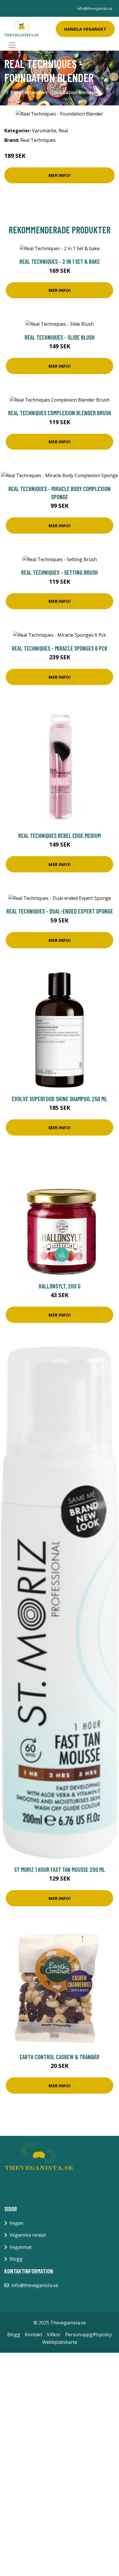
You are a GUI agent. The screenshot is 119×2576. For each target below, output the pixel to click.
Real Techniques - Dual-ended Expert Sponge (60, 911)
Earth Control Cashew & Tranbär (59, 2057)
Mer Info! (59, 175)
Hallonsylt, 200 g (60, 1286)
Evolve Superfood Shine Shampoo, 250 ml (59, 1099)
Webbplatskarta (60, 2342)
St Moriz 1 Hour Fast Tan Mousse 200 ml (60, 1869)
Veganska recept (28, 2235)
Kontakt (34, 2335)
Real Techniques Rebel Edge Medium (59, 835)
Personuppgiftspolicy (89, 2335)
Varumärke (44, 131)
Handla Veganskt (85, 29)
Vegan (16, 2223)
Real (63, 131)
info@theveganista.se (95, 9)
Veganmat (21, 2247)
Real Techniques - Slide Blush (60, 337)
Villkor (54, 2335)
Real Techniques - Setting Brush (59, 572)
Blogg (16, 2259)
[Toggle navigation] (12, 45)
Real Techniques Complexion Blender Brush (60, 413)
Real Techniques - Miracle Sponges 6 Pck (60, 648)
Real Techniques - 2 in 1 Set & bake (60, 261)
